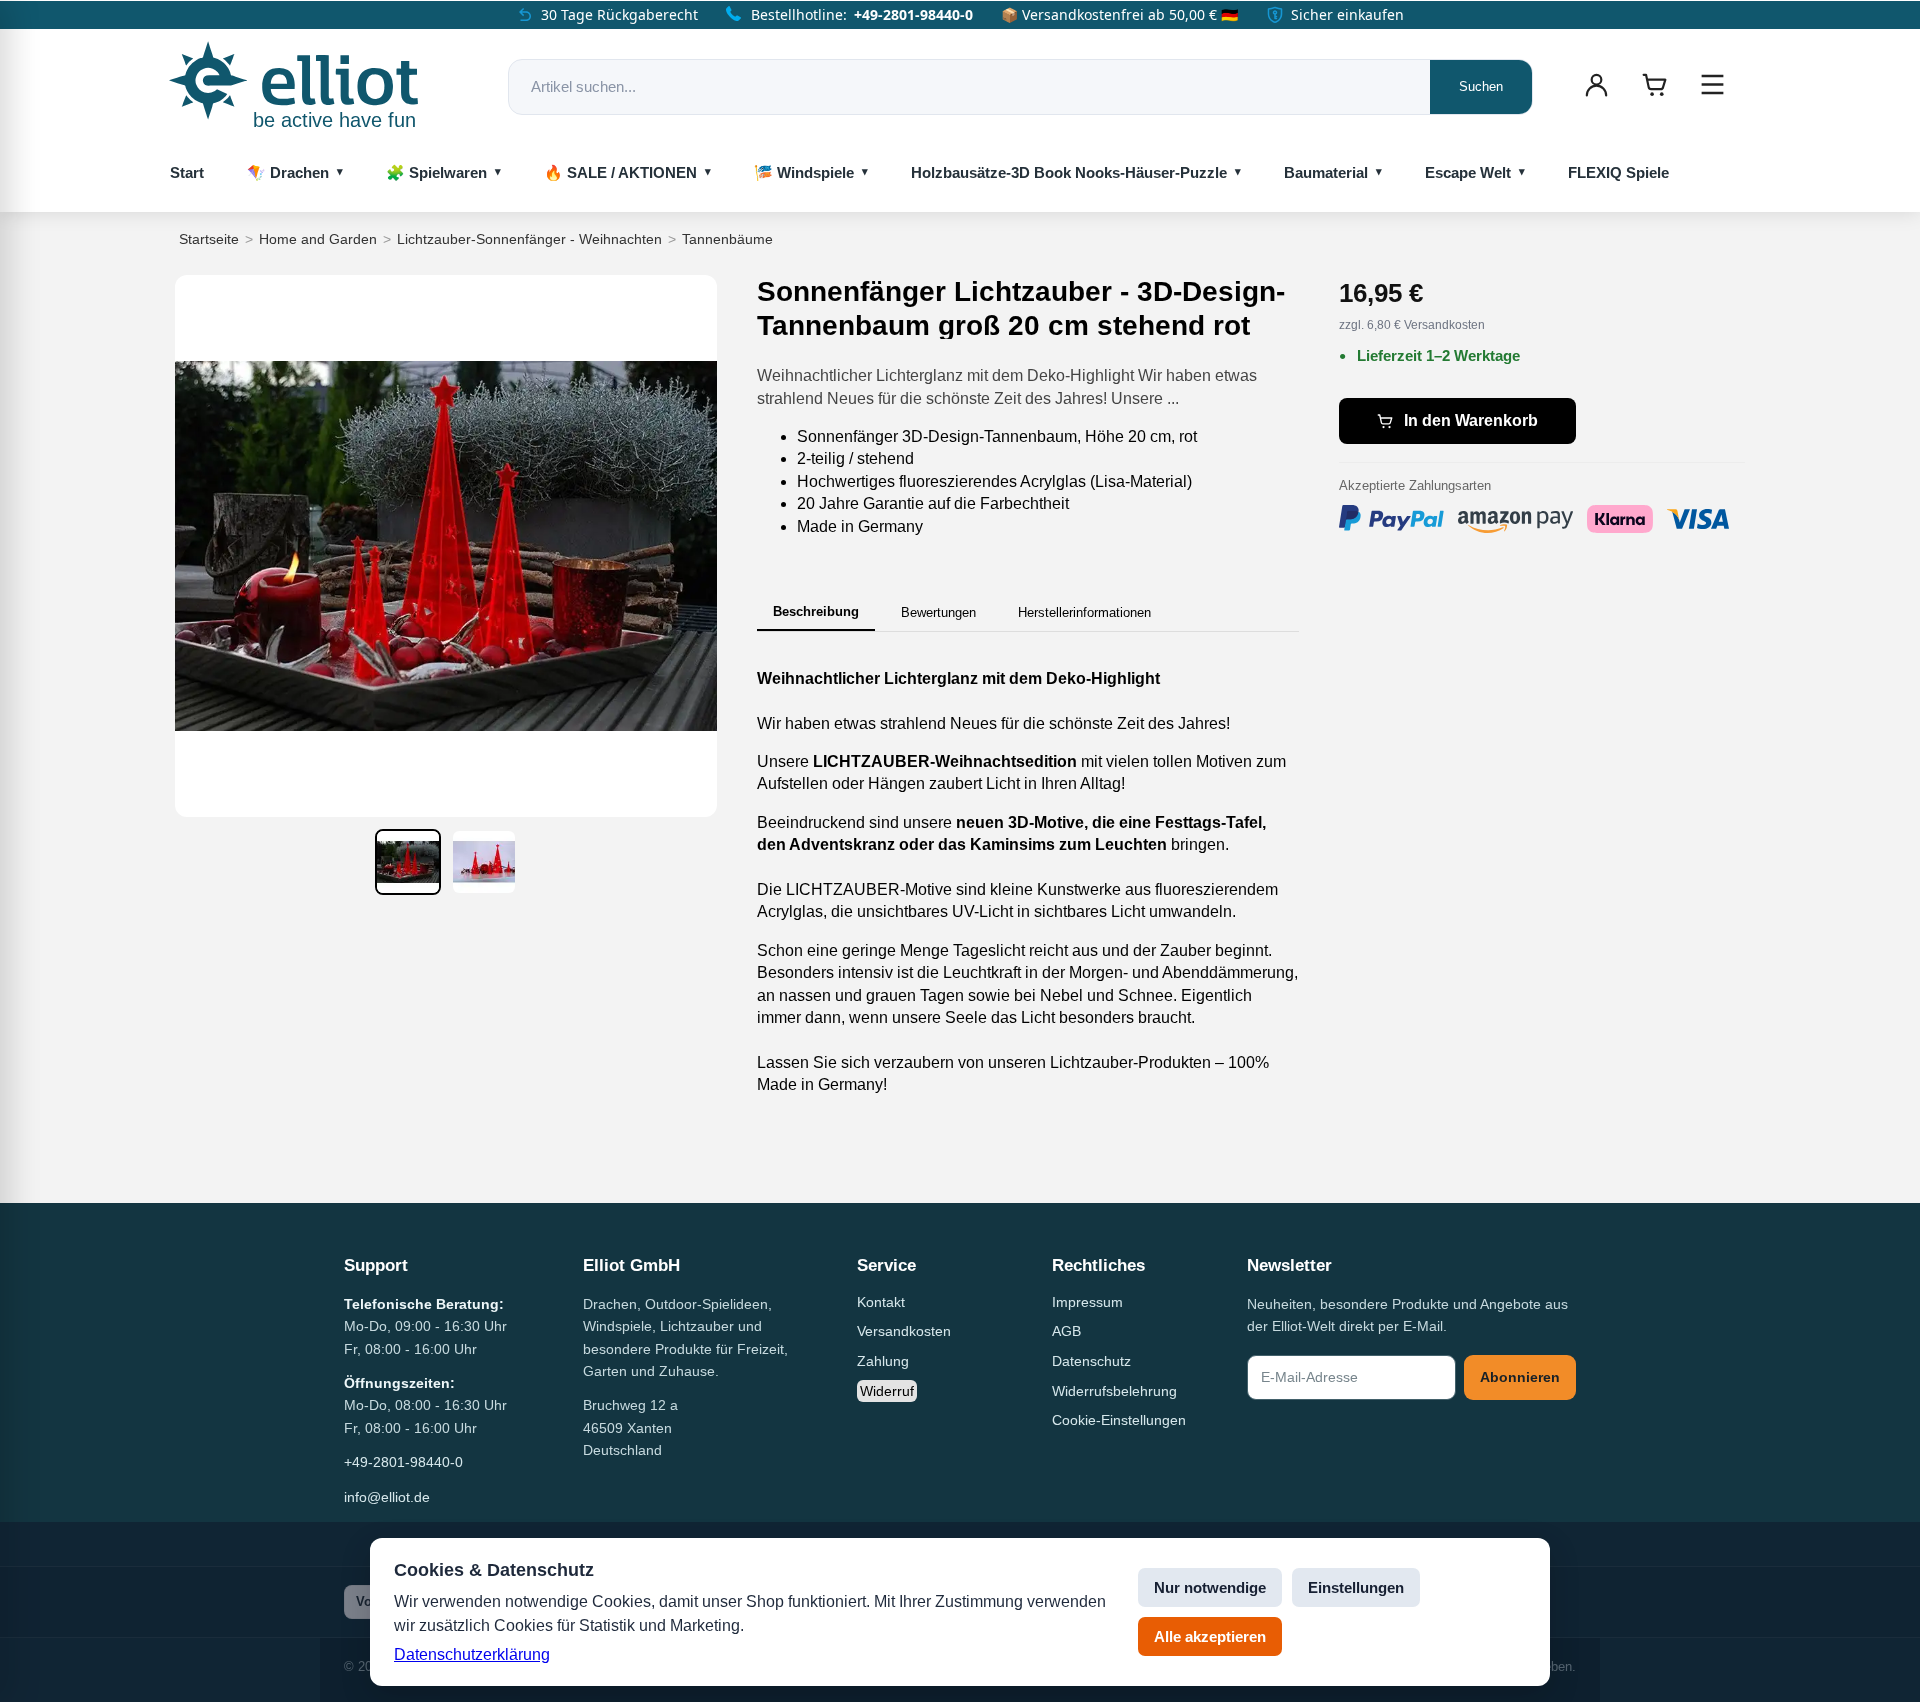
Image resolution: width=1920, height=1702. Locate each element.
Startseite (209, 239)
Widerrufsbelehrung (1114, 1391)
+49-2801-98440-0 (913, 14)
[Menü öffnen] (1712, 85)
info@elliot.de (387, 1497)
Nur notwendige (1210, 1587)
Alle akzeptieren (1210, 1636)
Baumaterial (1326, 172)
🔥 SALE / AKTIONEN (620, 172)
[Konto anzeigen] (1596, 85)
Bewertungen (938, 612)
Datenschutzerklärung (472, 1654)
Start (187, 172)
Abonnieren (1520, 1377)
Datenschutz (1091, 1361)
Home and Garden (318, 239)
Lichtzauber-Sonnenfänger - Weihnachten (529, 239)
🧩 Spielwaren (436, 172)
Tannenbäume (727, 239)
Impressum (1087, 1302)
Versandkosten (904, 1331)
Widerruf (887, 1391)
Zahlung (883, 1361)
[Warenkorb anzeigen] (1654, 85)
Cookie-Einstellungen (1119, 1420)
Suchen (1481, 86)
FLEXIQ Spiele (1618, 172)
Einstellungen (1356, 1587)
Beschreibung (816, 611)
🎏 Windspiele (804, 172)
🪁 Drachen (288, 172)
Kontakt (881, 1302)
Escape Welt (1468, 172)
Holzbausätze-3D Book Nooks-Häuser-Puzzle (1069, 172)
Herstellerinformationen (1084, 612)
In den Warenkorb (1471, 420)
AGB (1066, 1331)
